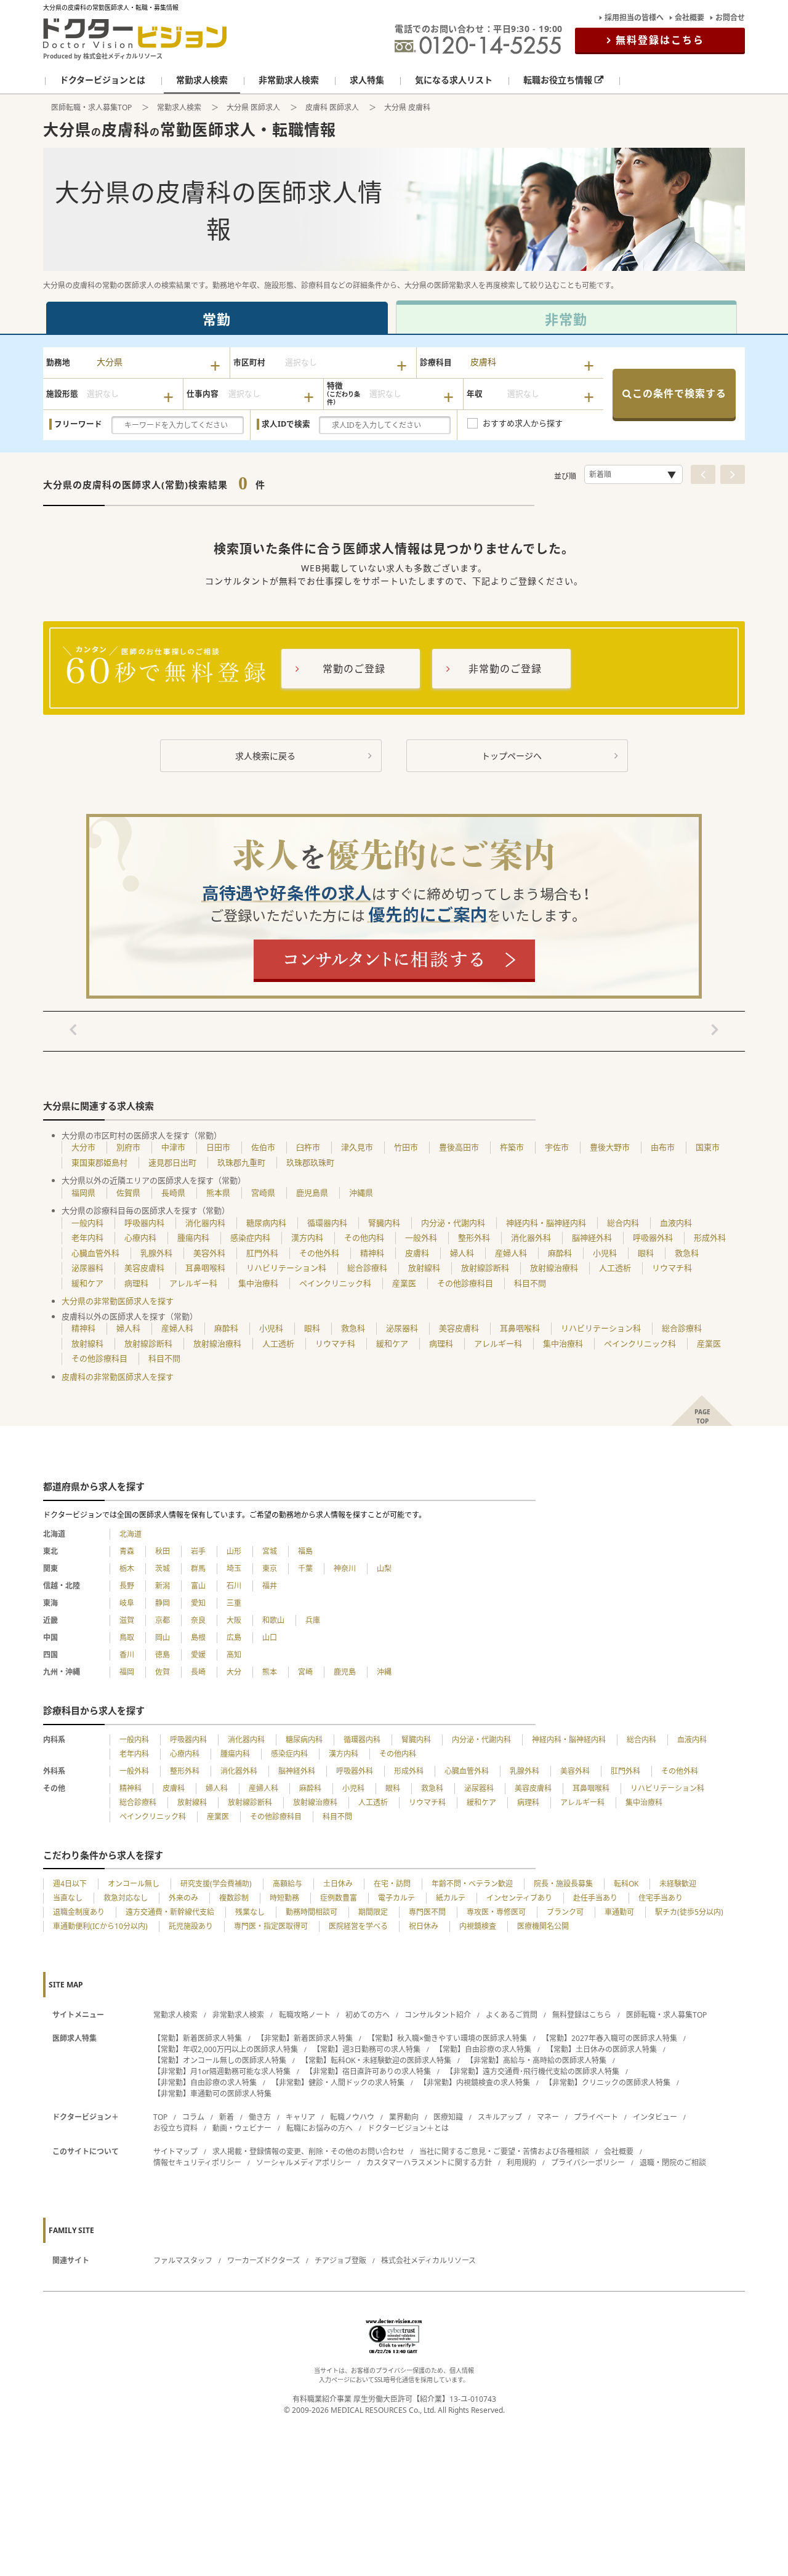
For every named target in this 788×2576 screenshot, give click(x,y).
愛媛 (198, 1655)
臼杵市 (308, 1147)
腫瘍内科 (193, 1238)
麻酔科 (560, 1253)
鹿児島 (345, 1672)
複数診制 (234, 1898)
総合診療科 (367, 1268)
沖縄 (384, 1672)
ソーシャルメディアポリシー (304, 2163)
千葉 (305, 1568)
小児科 (605, 1253)
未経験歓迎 (678, 1884)
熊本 (270, 1672)
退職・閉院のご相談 (673, 2163)
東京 (270, 1568)
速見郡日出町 (172, 1162)
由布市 (663, 1147)
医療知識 (448, 2117)
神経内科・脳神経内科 (546, 1223)
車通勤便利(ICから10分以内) (100, 1926)
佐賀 (163, 1672)
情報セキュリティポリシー (197, 2163)
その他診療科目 (465, 1283)
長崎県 (173, 1193)
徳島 (163, 1655)
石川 (234, 1586)
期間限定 (373, 1912)
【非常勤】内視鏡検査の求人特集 (475, 2083)
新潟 (163, 1586)
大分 (234, 1672)
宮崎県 (263, 1193)
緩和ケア (87, 1283)
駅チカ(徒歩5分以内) (689, 1912)
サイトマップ (175, 2151)
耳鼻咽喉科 (205, 1268)
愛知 (198, 1603)
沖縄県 (361, 1193)
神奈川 (345, 1568)
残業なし (250, 1912)
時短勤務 (284, 1898)
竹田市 (406, 1147)
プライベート (596, 2117)
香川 (127, 1655)
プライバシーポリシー (588, 2163)
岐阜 (127, 1603)
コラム (193, 2117)
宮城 (270, 1551)
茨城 (163, 1568)
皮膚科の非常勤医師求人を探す (118, 1377)
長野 (127, 1586)
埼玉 (234, 1568)
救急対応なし (126, 1898)
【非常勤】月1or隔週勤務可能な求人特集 (222, 2071)
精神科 (372, 1253)
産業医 (404, 1283)
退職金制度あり (79, 1912)
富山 (198, 1586)
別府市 (128, 1147)
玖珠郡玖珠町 (310, 1162)
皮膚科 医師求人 (332, 107)
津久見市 (357, 1147)
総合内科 (623, 1223)
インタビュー (655, 2117)
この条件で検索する (679, 393)
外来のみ (183, 1898)
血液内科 (676, 1223)
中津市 (173, 1147)
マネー (548, 2117)
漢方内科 (307, 1238)
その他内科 (364, 1238)
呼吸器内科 (144, 1223)
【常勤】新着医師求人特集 (198, 2038)
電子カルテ (396, 1898)
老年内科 (87, 1238)
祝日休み (424, 1926)
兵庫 (313, 1620)
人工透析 (615, 1268)
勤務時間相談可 (312, 1912)
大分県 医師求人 (253, 107)
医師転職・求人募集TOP (91, 107)
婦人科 (462, 1253)
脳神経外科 (592, 1238)
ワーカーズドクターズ (263, 2260)
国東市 (708, 1147)
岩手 (198, 1551)
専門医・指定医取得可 (271, 1926)
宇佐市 (557, 1147)
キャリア (300, 2117)
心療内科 (140, 1238)
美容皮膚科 (144, 1268)
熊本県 (218, 1193)
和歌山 (273, 1620)
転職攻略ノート (305, 2015)
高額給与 (287, 1884)
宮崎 (305, 1672)
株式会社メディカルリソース (428, 2260)
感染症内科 (250, 1238)
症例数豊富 (339, 1898)
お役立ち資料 (175, 2128)
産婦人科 (511, 1253)
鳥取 (127, 1637)
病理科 (136, 1283)
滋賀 (127, 1620)
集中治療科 (258, 1283)
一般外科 (421, 1238)
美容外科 (209, 1253)
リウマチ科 (672, 1268)
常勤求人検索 (179, 107)
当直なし (68, 1898)
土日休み (338, 1884)
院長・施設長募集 (563, 1884)
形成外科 (710, 1238)
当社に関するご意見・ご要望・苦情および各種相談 (504, 2151)
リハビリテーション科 (286, 1268)
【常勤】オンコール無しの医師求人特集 (220, 2060)
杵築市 (512, 1147)
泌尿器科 (87, 1268)
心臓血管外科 (95, 1253)
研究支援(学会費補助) (216, 1884)
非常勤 (566, 319)
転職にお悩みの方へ (320, 2128)
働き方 (260, 2117)
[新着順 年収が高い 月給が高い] (633, 474)
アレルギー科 (193, 1283)
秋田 (163, 1551)
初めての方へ (368, 2015)
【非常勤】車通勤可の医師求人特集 (212, 2094)
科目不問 (530, 1283)
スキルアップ (500, 2117)
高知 (234, 1655)
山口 (270, 1637)
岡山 (163, 1637)
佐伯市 (263, 1147)
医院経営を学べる (358, 1926)
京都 (163, 1620)
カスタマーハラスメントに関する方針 (429, 2163)
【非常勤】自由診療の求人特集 (205, 2083)
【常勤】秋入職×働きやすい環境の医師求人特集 (447, 2038)
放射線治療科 (554, 1268)
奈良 (198, 1620)
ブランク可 (565, 1912)
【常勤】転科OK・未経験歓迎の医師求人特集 (376, 2060)
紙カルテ (451, 1898)
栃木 (127, 1568)
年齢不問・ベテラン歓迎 (472, 1884)
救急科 (687, 1253)
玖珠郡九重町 (241, 1162)
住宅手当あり (661, 1898)
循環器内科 (327, 1223)
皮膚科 (417, 1253)
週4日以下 (70, 1884)
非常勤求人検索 (238, 2015)
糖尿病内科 (266, 1223)
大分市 (83, 1147)
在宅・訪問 (392, 1884)
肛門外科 (262, 1253)
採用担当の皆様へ (634, 18)
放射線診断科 (485, 1268)
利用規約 (521, 2163)
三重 (234, 1603)
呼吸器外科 (653, 1238)
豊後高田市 (459, 1147)
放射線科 (424, 1268)
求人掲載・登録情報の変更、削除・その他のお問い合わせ (308, 2151)
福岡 (127, 1672)
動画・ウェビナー (242, 2128)
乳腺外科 (156, 1253)
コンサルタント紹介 (438, 2015)
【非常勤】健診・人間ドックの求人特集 (338, 2083)
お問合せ (730, 18)
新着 (227, 2117)
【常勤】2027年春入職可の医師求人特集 (609, 2038)
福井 (270, 1586)
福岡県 (83, 1193)
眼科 (646, 1253)
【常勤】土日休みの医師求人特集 (601, 2049)
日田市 (218, 1147)
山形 (234, 1551)
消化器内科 (205, 1223)
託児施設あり (191, 1926)
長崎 (198, 1672)
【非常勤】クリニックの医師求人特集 (608, 2083)
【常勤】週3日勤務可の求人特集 (367, 2049)
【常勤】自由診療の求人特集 (483, 2049)
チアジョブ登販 (340, 2260)
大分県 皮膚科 (407, 107)
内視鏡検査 (478, 1926)
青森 (127, 1551)
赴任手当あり (595, 1898)
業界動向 (404, 2117)
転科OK (626, 1884)
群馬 (198, 1568)
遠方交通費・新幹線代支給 (170, 1912)
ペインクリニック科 (335, 1283)
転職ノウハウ (352, 2117)
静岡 (163, 1603)
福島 (305, 1551)
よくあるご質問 (512, 2015)
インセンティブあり (519, 1898)
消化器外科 (531, 1238)
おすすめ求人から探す (523, 423)
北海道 (131, 1534)
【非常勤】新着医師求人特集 (305, 2038)
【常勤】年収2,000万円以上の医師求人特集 (226, 2049)
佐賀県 (128, 1193)
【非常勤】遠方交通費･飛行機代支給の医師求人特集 (533, 2071)
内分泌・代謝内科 (453, 1223)
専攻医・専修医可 (496, 1912)
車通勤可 (619, 1912)
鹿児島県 (312, 1193)
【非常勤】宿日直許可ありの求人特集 (368, 2071)
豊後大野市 (610, 1147)
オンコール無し (134, 1884)
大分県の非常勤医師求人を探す (118, 1301)
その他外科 (319, 1253)
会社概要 (689, 18)
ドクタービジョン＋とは (408, 2128)
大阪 (234, 1620)
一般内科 (87, 1223)
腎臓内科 (384, 1223)
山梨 (384, 1568)
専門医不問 (427, 1912)
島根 (198, 1637)
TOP (160, 2117)
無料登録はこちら (660, 40)
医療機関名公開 (543, 1926)
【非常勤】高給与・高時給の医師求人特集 (536, 2060)
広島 (234, 1637)
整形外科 (474, 1238)
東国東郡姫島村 (99, 1162)
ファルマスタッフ (183, 2260)
